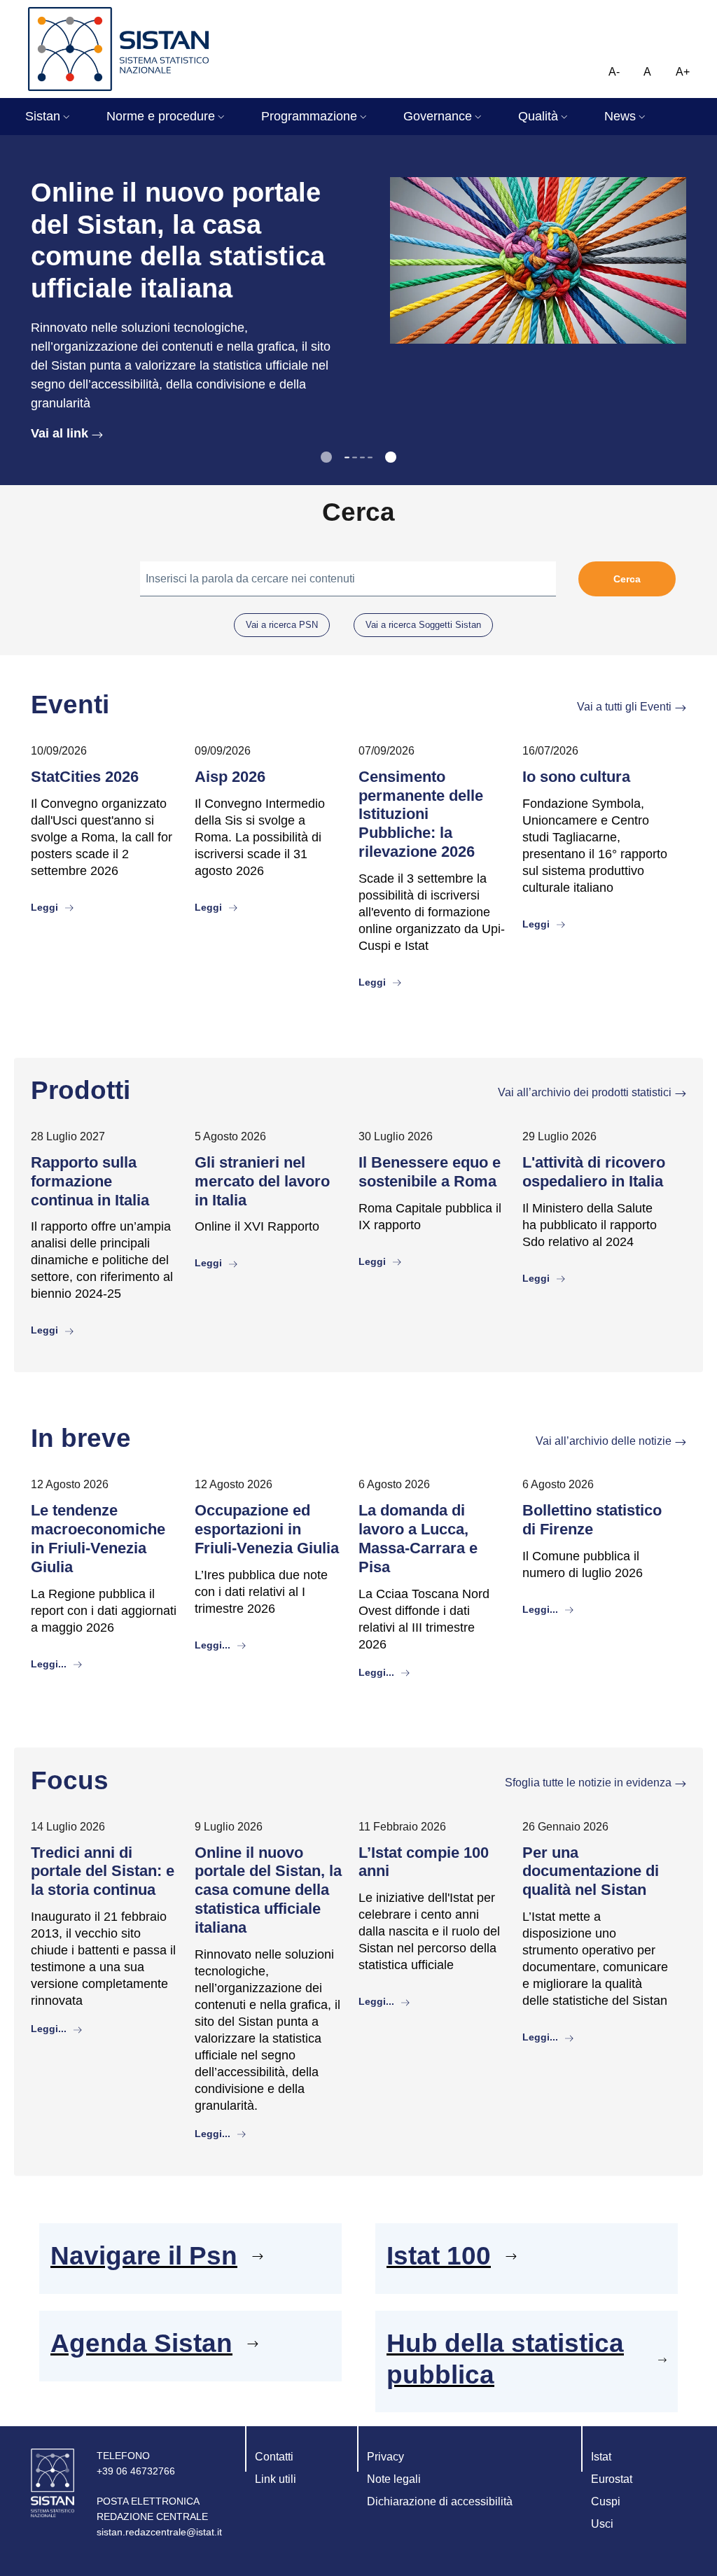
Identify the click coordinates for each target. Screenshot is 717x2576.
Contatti (274, 2457)
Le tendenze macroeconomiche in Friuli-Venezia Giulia (98, 1539)
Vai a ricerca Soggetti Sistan (423, 625)
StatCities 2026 (85, 777)
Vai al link (60, 433)
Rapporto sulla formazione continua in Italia (90, 1181)
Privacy (385, 2457)
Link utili (276, 2479)
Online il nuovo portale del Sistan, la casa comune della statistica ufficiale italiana (268, 1890)
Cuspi (606, 2501)
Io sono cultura (576, 777)
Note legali (394, 2479)
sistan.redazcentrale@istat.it (159, 2532)
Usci (602, 2524)
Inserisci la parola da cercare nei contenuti (250, 579)
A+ (683, 72)
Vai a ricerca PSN (282, 625)
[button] (49, 117)
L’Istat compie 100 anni (424, 1862)
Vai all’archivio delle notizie (604, 1441)
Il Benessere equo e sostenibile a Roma (430, 1172)
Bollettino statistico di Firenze (592, 1520)
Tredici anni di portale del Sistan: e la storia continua (103, 1871)
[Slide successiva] (391, 457)
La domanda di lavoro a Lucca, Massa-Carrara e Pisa (418, 1539)
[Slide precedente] (326, 457)
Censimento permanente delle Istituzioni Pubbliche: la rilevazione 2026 (421, 814)
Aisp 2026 (230, 777)
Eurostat (612, 2479)
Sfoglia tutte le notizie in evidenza (588, 1783)
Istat (601, 2457)
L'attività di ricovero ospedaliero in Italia (594, 1172)
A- (614, 72)
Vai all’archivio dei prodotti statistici (585, 1092)
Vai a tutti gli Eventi (624, 707)
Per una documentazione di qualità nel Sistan (591, 1871)
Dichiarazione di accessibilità (440, 2501)
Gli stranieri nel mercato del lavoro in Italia (262, 1181)
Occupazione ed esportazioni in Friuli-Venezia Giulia (267, 1529)
